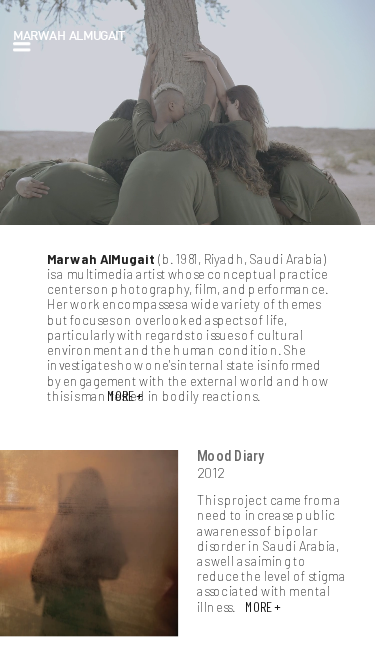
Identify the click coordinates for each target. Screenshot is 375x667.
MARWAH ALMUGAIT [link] (69, 35)
